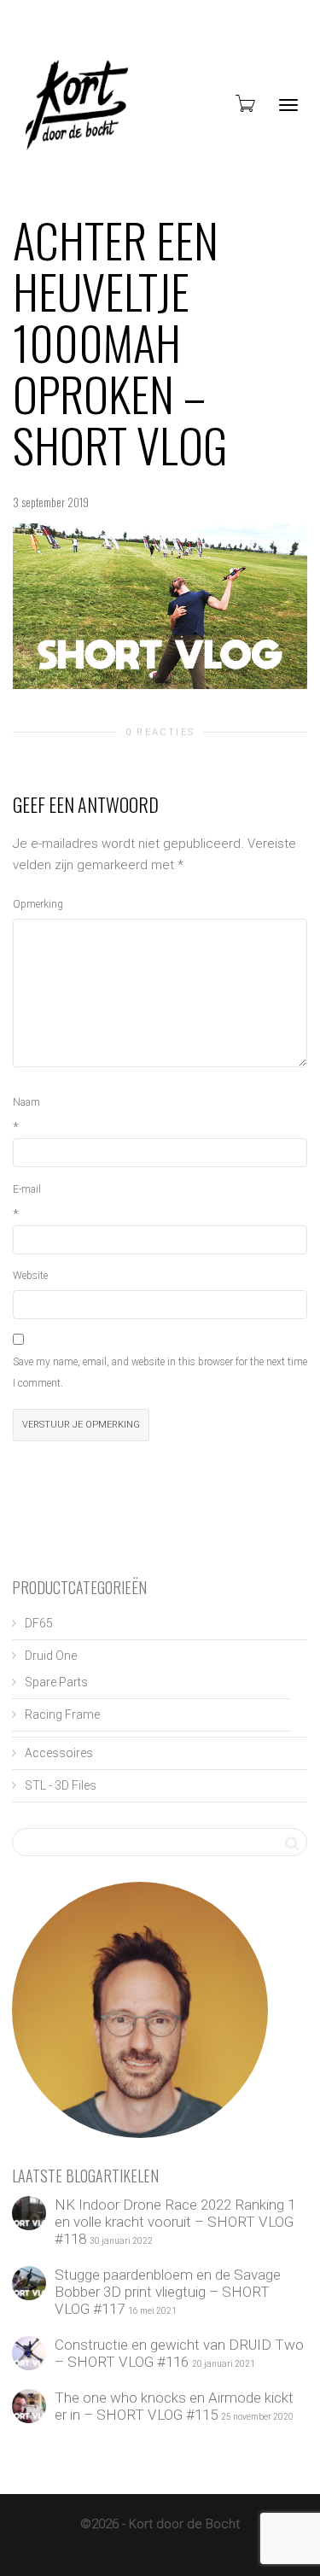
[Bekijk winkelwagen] (244, 103)
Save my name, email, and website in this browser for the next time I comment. (160, 1373)
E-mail (27, 1189)
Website (30, 1276)
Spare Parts (56, 1682)
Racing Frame (62, 1714)
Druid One (51, 1656)
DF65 (39, 1623)
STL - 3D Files (61, 1785)
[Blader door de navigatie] (288, 105)
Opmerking (38, 904)
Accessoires (59, 1753)
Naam (26, 1102)
